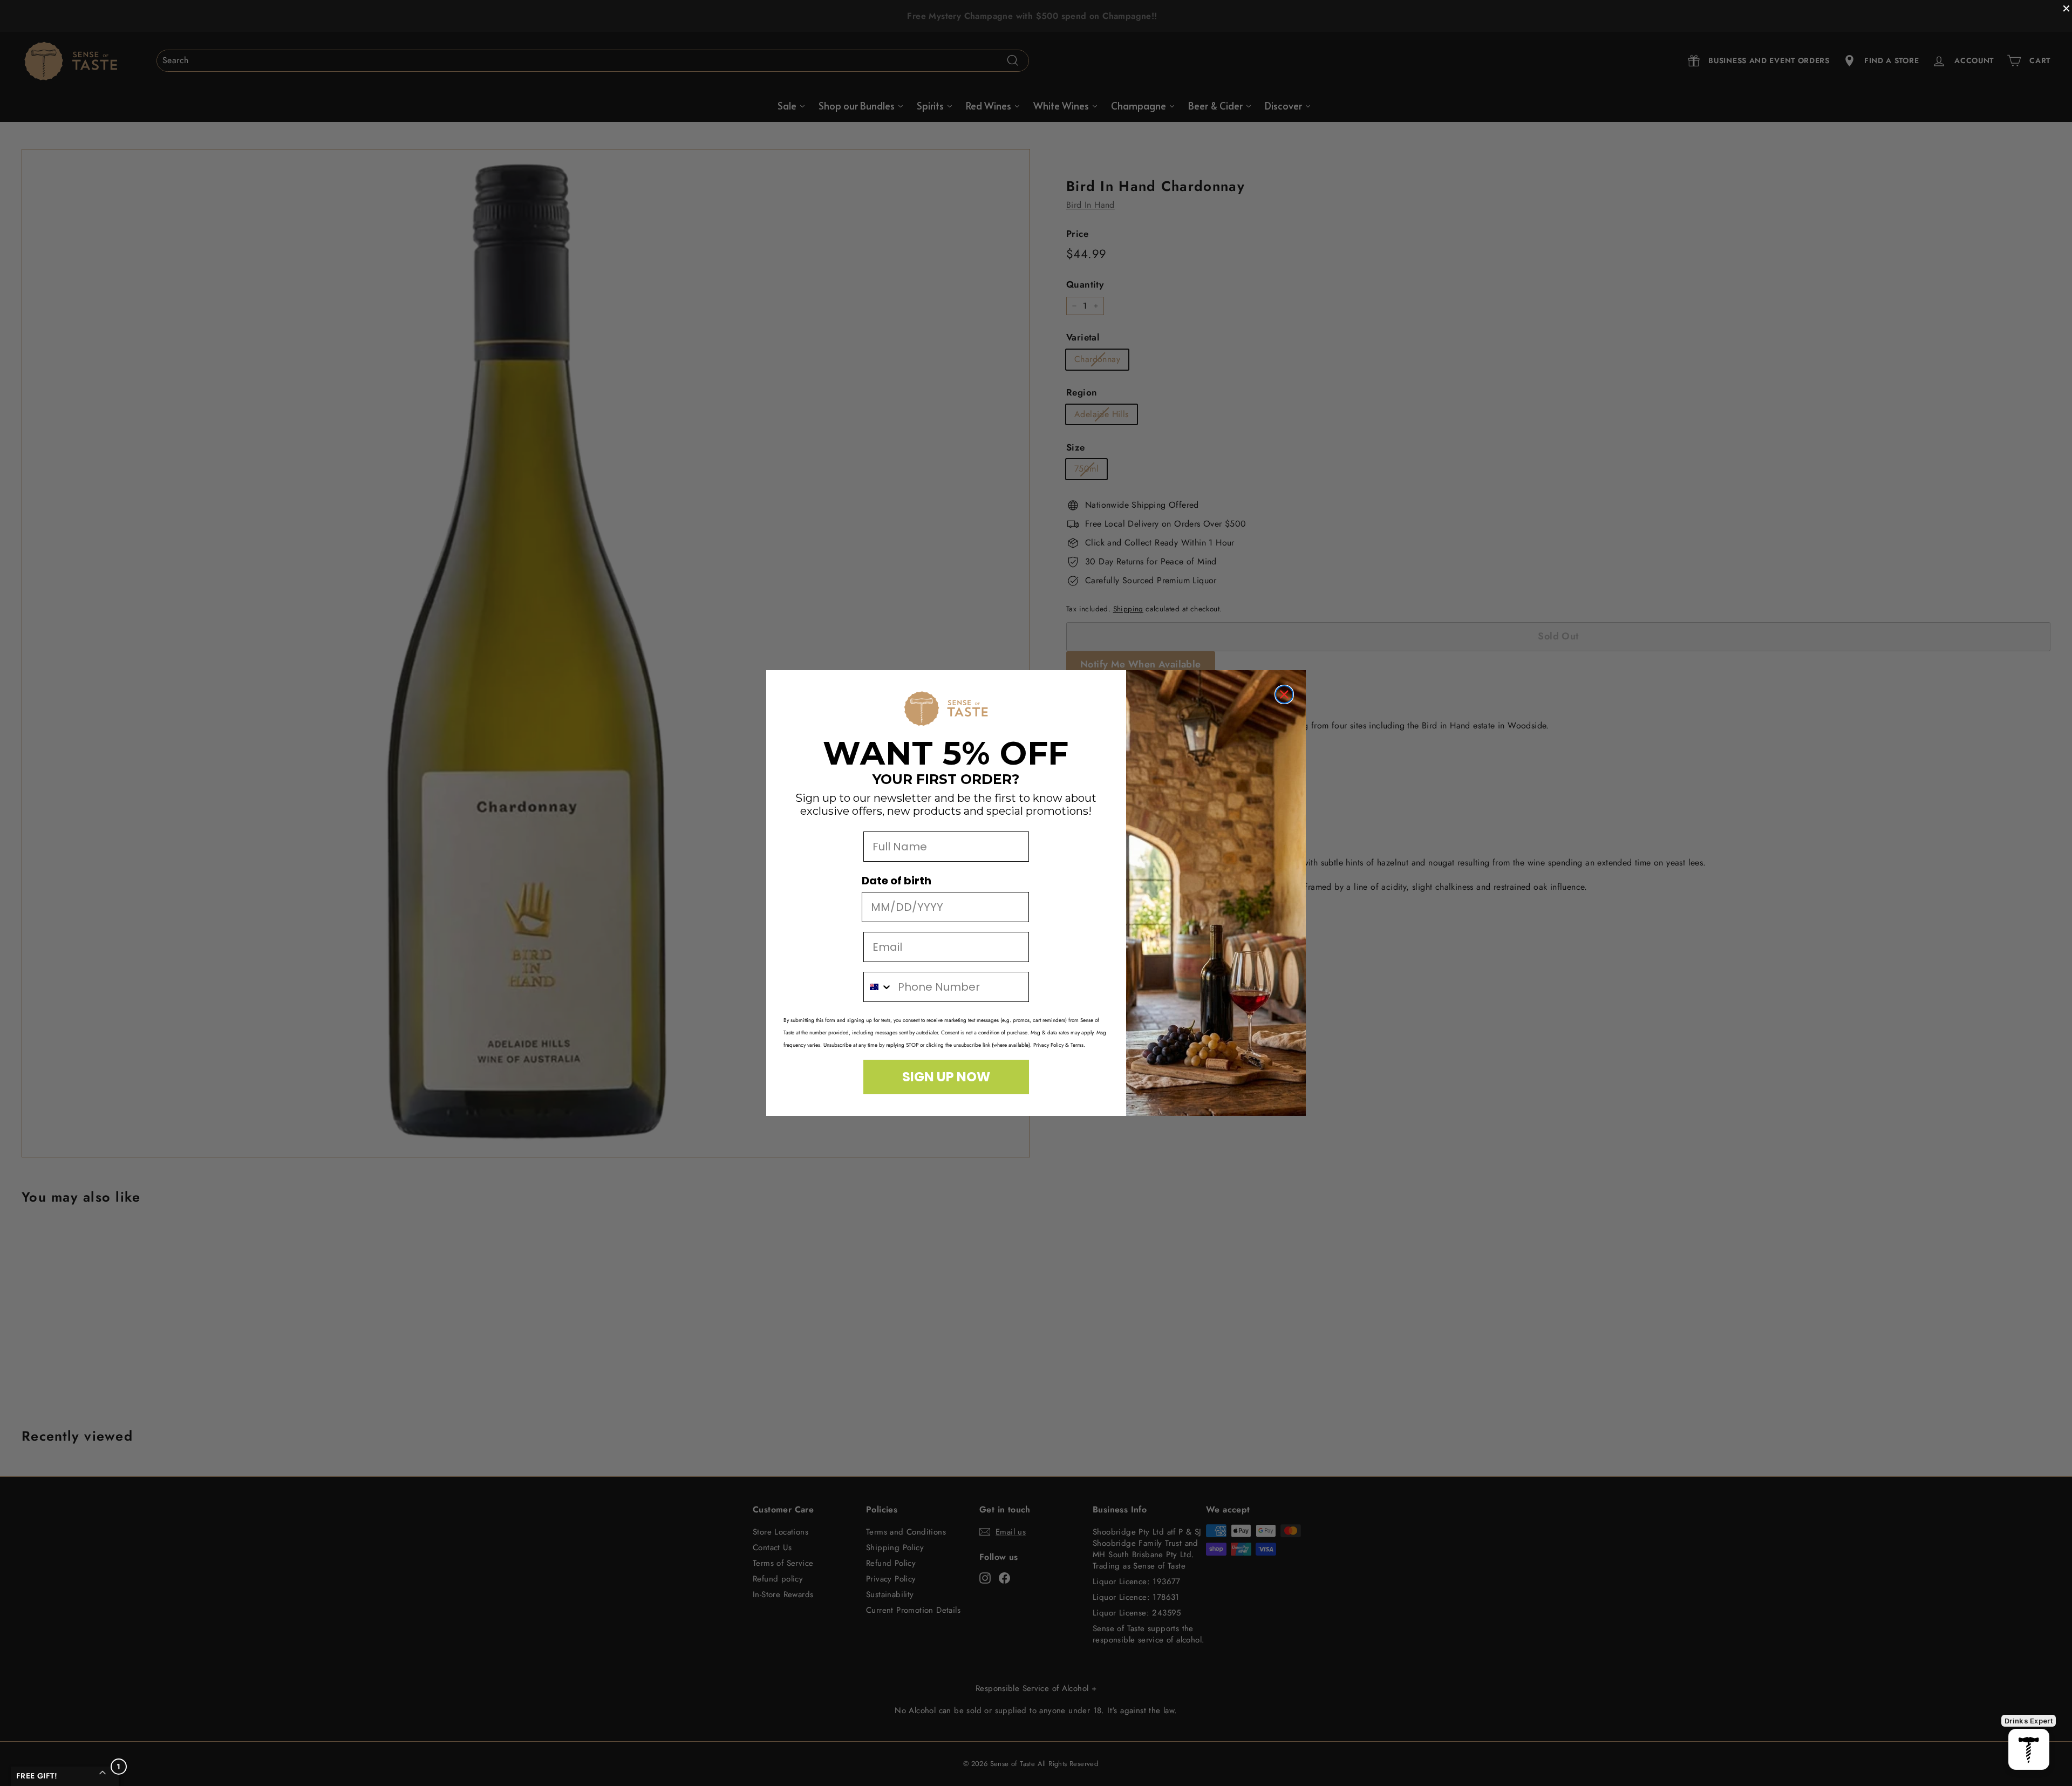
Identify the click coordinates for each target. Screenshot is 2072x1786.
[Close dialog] (1284, 694)
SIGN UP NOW (946, 1077)
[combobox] (878, 987)
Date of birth (897, 881)
